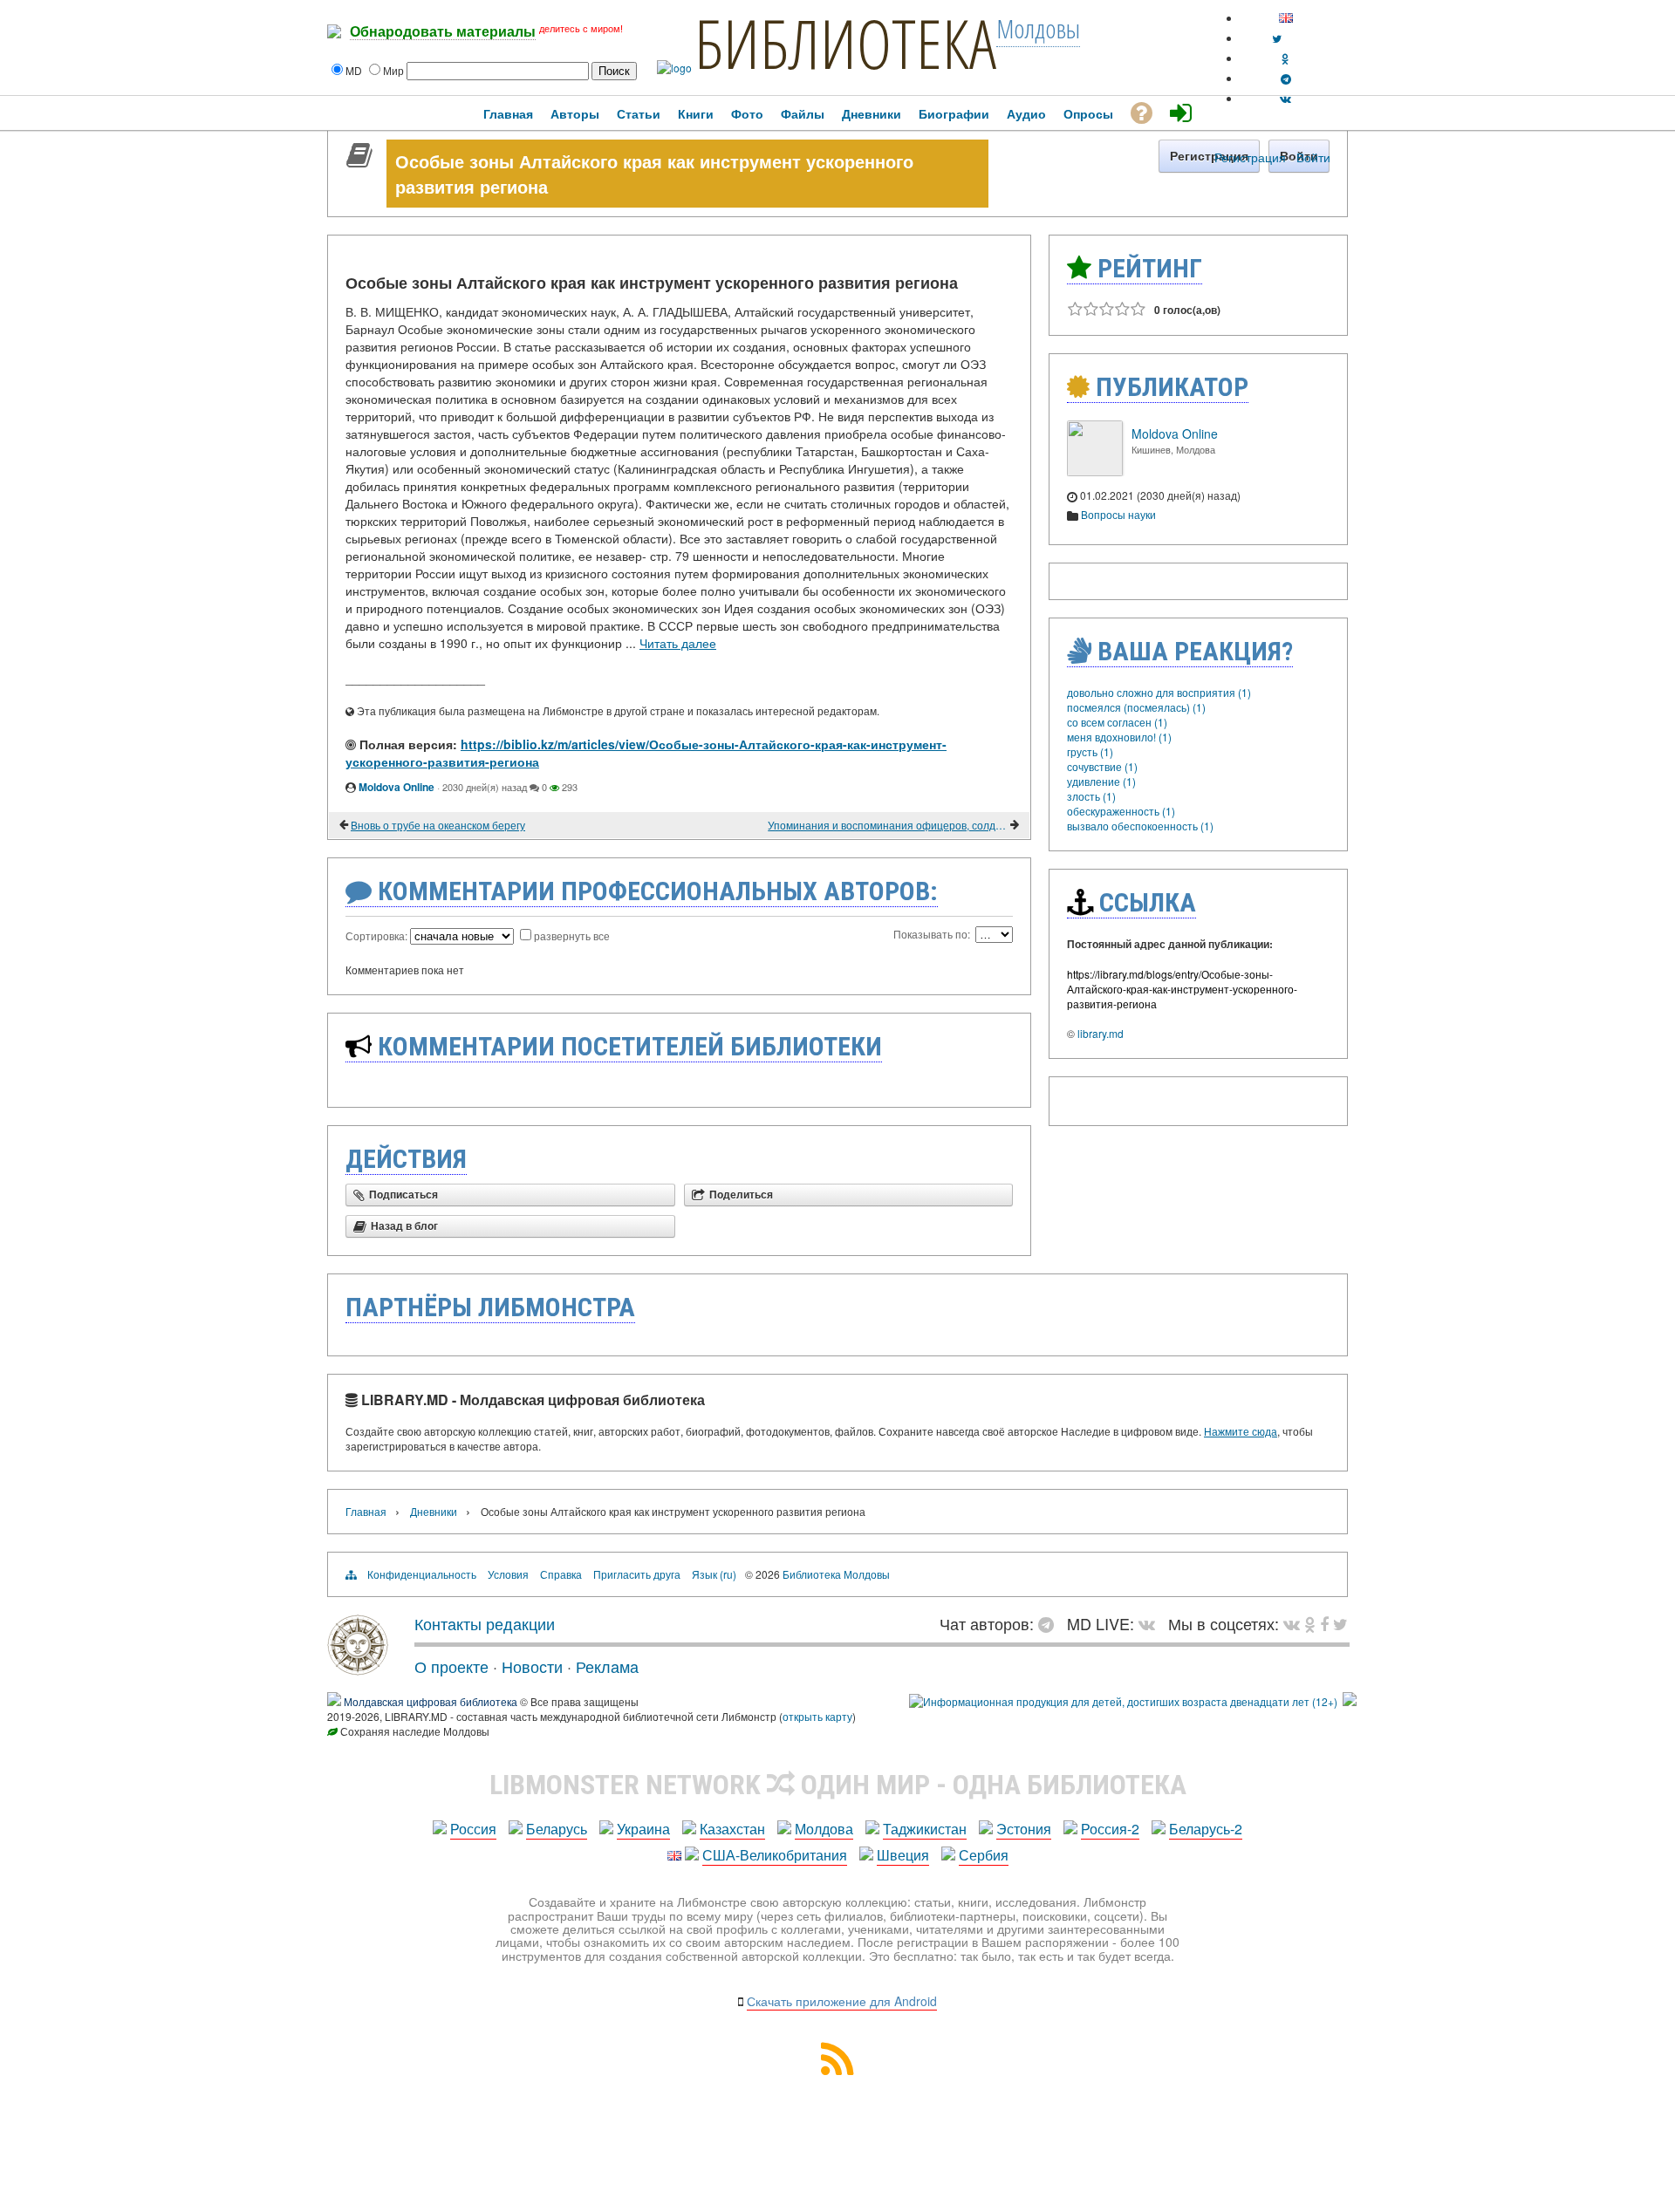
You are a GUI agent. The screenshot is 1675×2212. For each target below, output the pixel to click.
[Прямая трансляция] (1151, 1623)
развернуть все (572, 935)
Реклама (607, 1666)
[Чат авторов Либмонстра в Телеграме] (1286, 78)
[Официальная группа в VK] (1285, 98)
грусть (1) (1090, 751)
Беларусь (557, 1829)
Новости (532, 1666)
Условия (508, 1574)
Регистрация (1250, 157)
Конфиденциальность (422, 1574)
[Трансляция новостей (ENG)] (1277, 38)
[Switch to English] (1286, 18)
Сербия (984, 1855)
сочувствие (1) (1102, 766)
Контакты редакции (485, 1623)
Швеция (903, 1855)
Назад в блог (404, 1226)
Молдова (824, 1829)
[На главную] (358, 1669)
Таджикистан (925, 1829)
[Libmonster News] (1340, 1623)
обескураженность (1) (1121, 811)
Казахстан (732, 1829)
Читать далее (678, 643)
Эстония (1024, 1829)
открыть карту (817, 1716)
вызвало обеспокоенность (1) (1140, 826)
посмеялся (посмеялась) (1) (1136, 707)
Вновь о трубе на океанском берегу (438, 825)
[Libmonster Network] (1123, 1701)
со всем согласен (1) (1117, 722)
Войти (1313, 157)
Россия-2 (1110, 1829)
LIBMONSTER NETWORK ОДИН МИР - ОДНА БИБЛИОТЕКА (838, 1785)
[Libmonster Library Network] (1350, 1701)
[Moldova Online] (1095, 471)
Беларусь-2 (1206, 1829)
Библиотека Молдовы (836, 1574)
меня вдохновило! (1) (1119, 737)
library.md (1101, 1033)
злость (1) (1091, 796)
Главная (366, 1511)
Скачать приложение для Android (842, 2001)
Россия (473, 1829)
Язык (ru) (714, 1574)
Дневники (434, 1511)
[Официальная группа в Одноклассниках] (1285, 58)
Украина (643, 1829)
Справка (561, 1574)
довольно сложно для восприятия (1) (1159, 692)
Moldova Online (397, 787)
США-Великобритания (775, 1855)
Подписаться (403, 1195)
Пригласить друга (637, 1574)
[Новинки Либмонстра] (1310, 1623)
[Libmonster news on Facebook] (1324, 1623)
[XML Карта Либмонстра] (837, 2069)
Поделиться (741, 1195)
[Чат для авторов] (1050, 1623)
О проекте (451, 1666)
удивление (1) (1101, 781)
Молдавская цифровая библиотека (431, 1701)
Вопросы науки (1118, 514)
